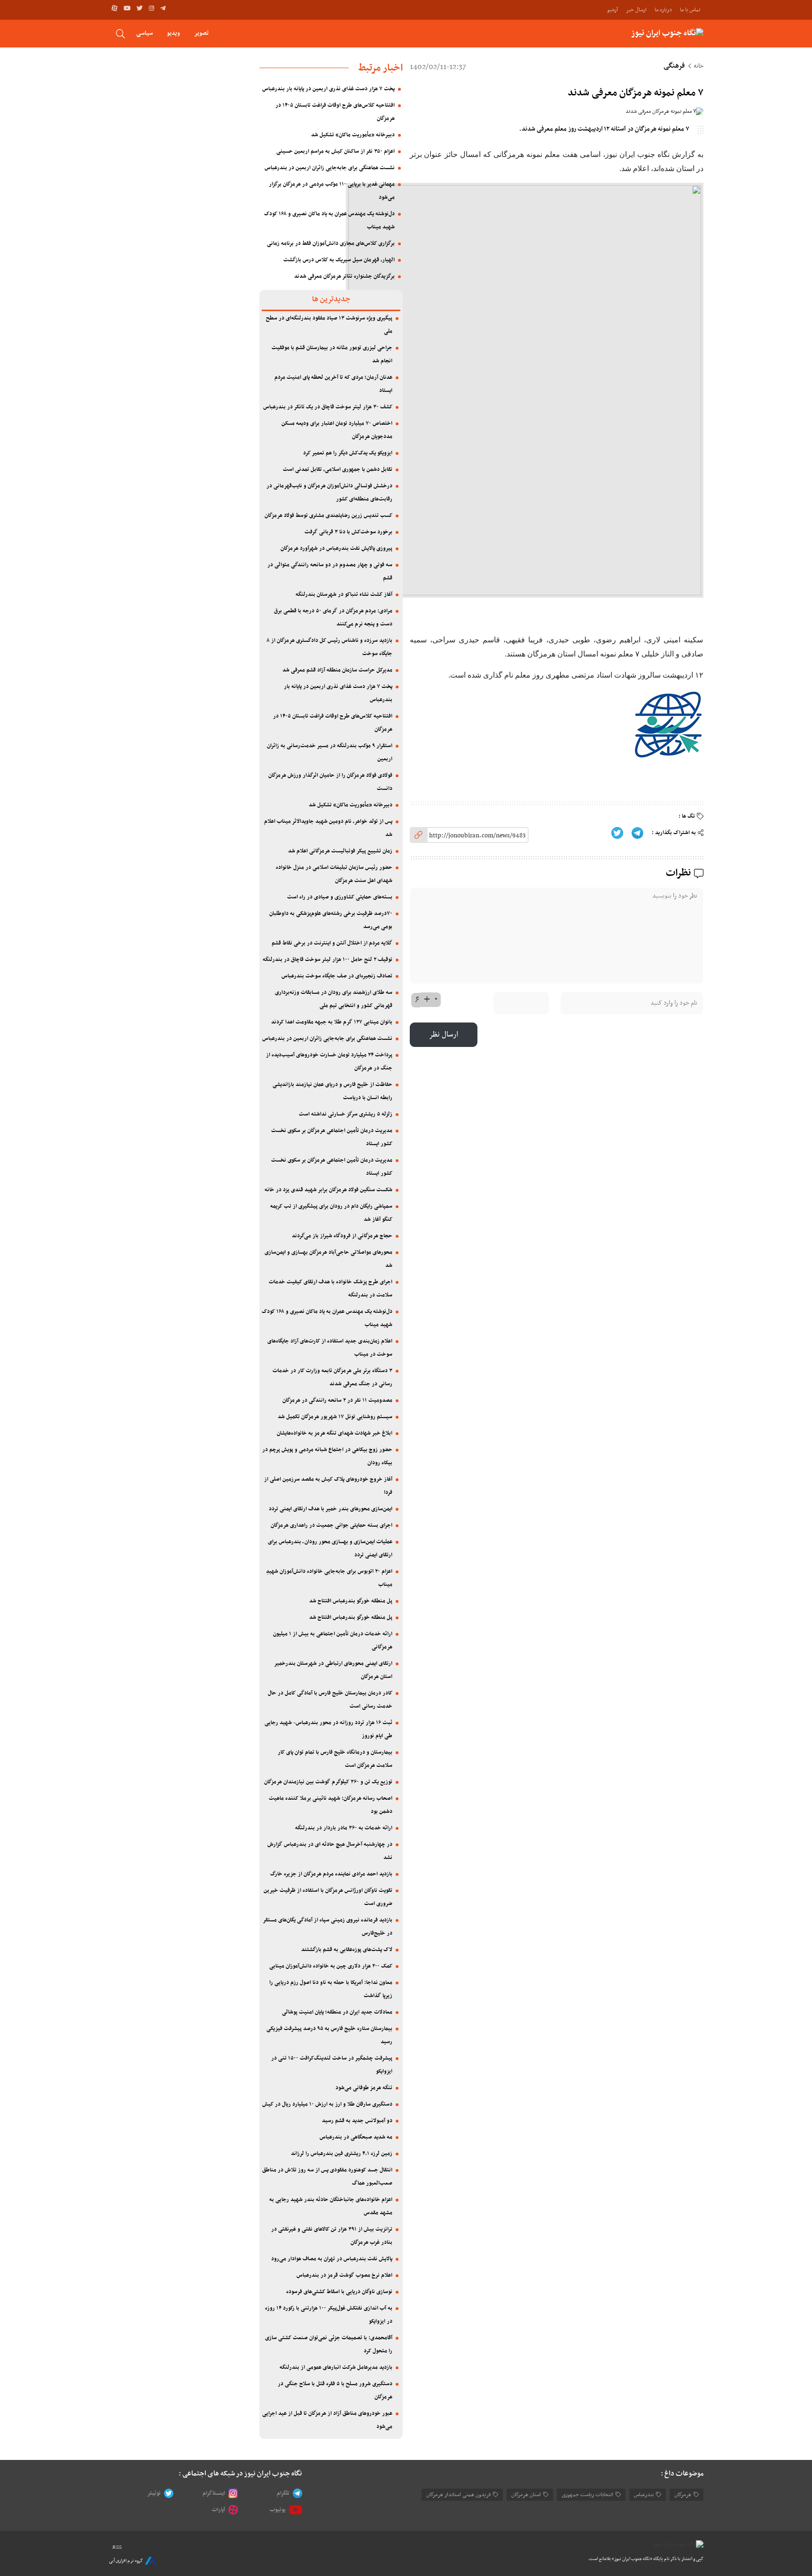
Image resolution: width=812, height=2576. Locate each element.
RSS (117, 2547)
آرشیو (613, 10)
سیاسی (144, 33)
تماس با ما (690, 10)
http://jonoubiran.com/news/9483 (477, 836)
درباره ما (663, 10)
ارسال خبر (636, 10)
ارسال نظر (444, 1035)
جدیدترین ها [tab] (331, 299)
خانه (699, 66)
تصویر (201, 33)
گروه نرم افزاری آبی (126, 2561)
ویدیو (173, 33)
